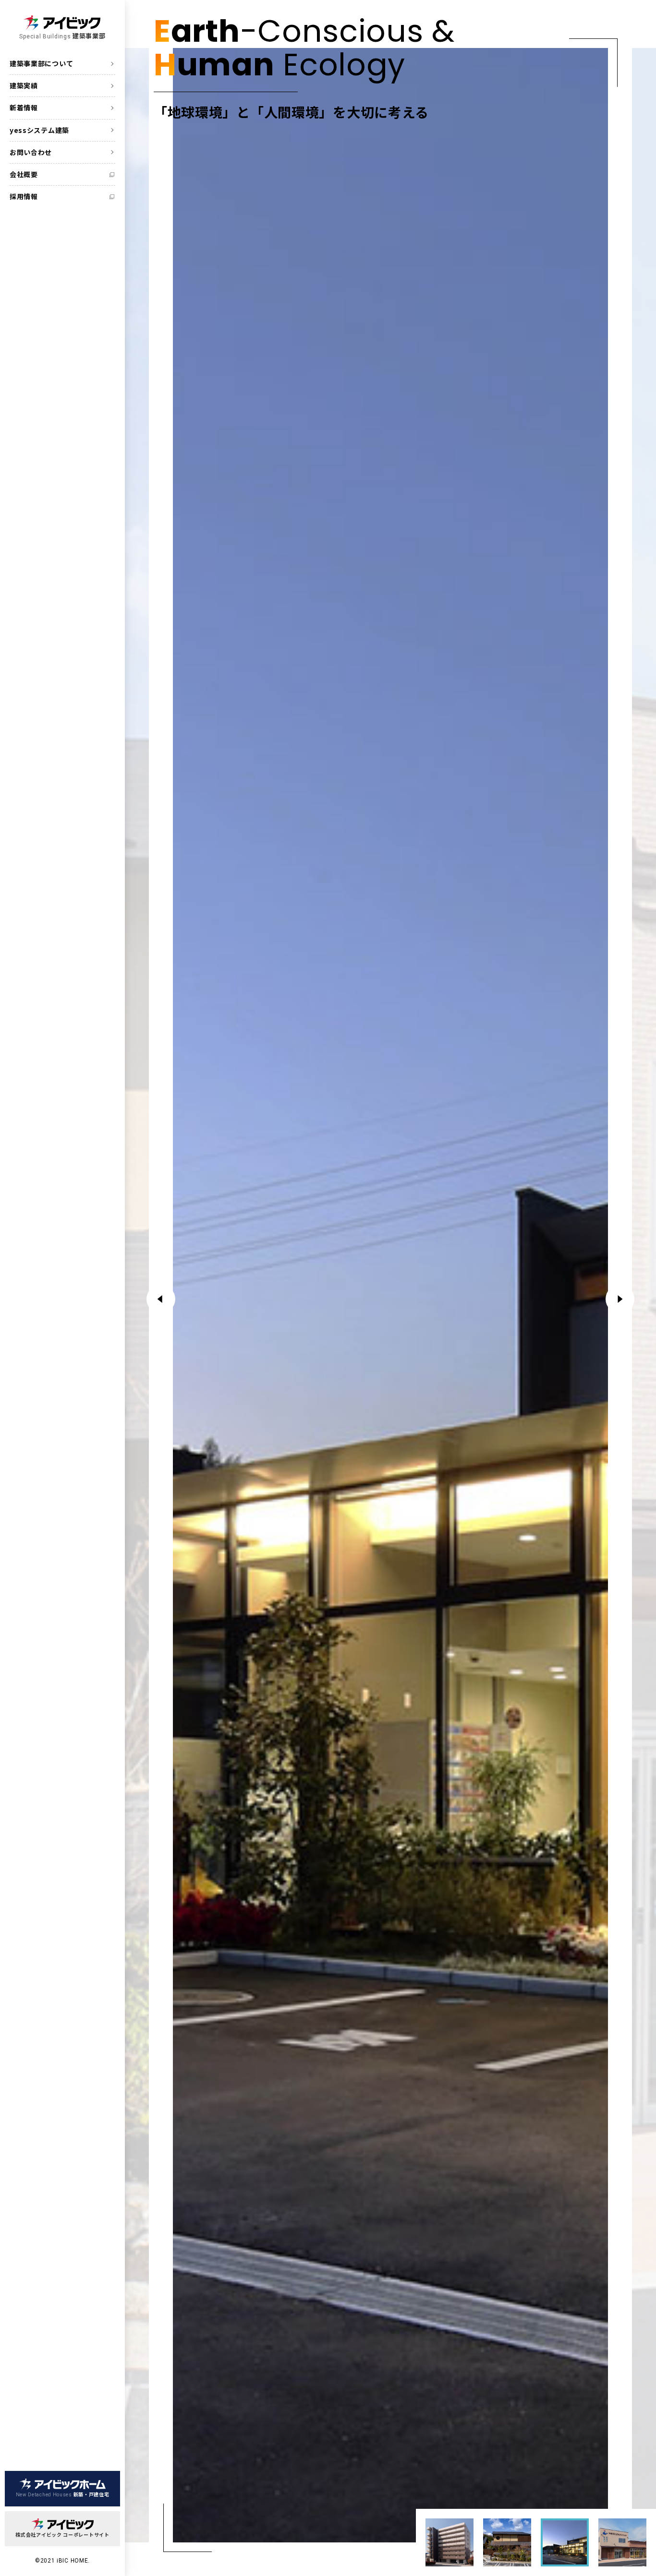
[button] (620, 1299)
